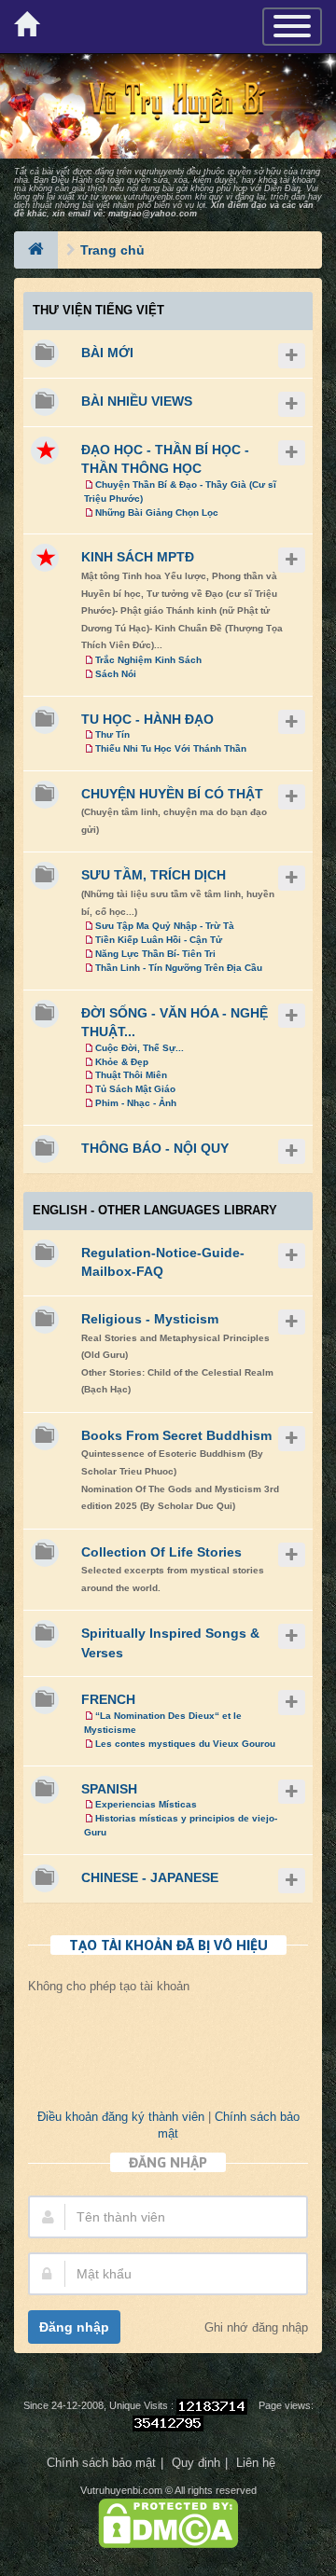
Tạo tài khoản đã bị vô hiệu (168, 1945)
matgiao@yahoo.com (153, 214)
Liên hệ (256, 2463)
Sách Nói (116, 674)
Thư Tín (112, 734)
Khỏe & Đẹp (122, 1062)
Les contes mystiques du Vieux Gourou (185, 1744)
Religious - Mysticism (150, 1319)
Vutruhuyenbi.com (121, 2490)
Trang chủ (112, 250)
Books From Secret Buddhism (176, 1435)
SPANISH (109, 1789)
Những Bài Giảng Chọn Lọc (157, 512)
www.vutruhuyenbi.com (147, 197)
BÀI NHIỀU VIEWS (137, 401)
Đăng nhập (74, 2327)
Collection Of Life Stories (161, 1552)
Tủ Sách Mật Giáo (135, 1089)
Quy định (196, 2463)
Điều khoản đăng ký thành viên (121, 2117)
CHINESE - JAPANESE (150, 1877)
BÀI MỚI (107, 353)
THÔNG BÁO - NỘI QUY (155, 1148)
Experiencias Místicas (146, 1804)
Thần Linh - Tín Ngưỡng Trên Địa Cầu (179, 968)
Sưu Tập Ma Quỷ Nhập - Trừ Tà (165, 926)
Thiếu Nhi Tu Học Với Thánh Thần (171, 748)
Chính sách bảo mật (101, 2463)
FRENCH (108, 1699)
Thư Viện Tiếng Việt (98, 310)
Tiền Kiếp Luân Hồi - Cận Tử (159, 940)
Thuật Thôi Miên (131, 1075)
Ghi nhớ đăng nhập (256, 2328)
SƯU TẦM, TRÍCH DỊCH (154, 875)
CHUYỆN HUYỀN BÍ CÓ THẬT (172, 794)
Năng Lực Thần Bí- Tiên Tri (155, 954)
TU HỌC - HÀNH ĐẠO (147, 719)
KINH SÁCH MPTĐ (138, 557)
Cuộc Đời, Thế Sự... (140, 1048)
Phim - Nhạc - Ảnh (136, 1103)
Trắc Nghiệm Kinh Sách (148, 660)
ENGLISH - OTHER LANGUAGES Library (155, 1210)
